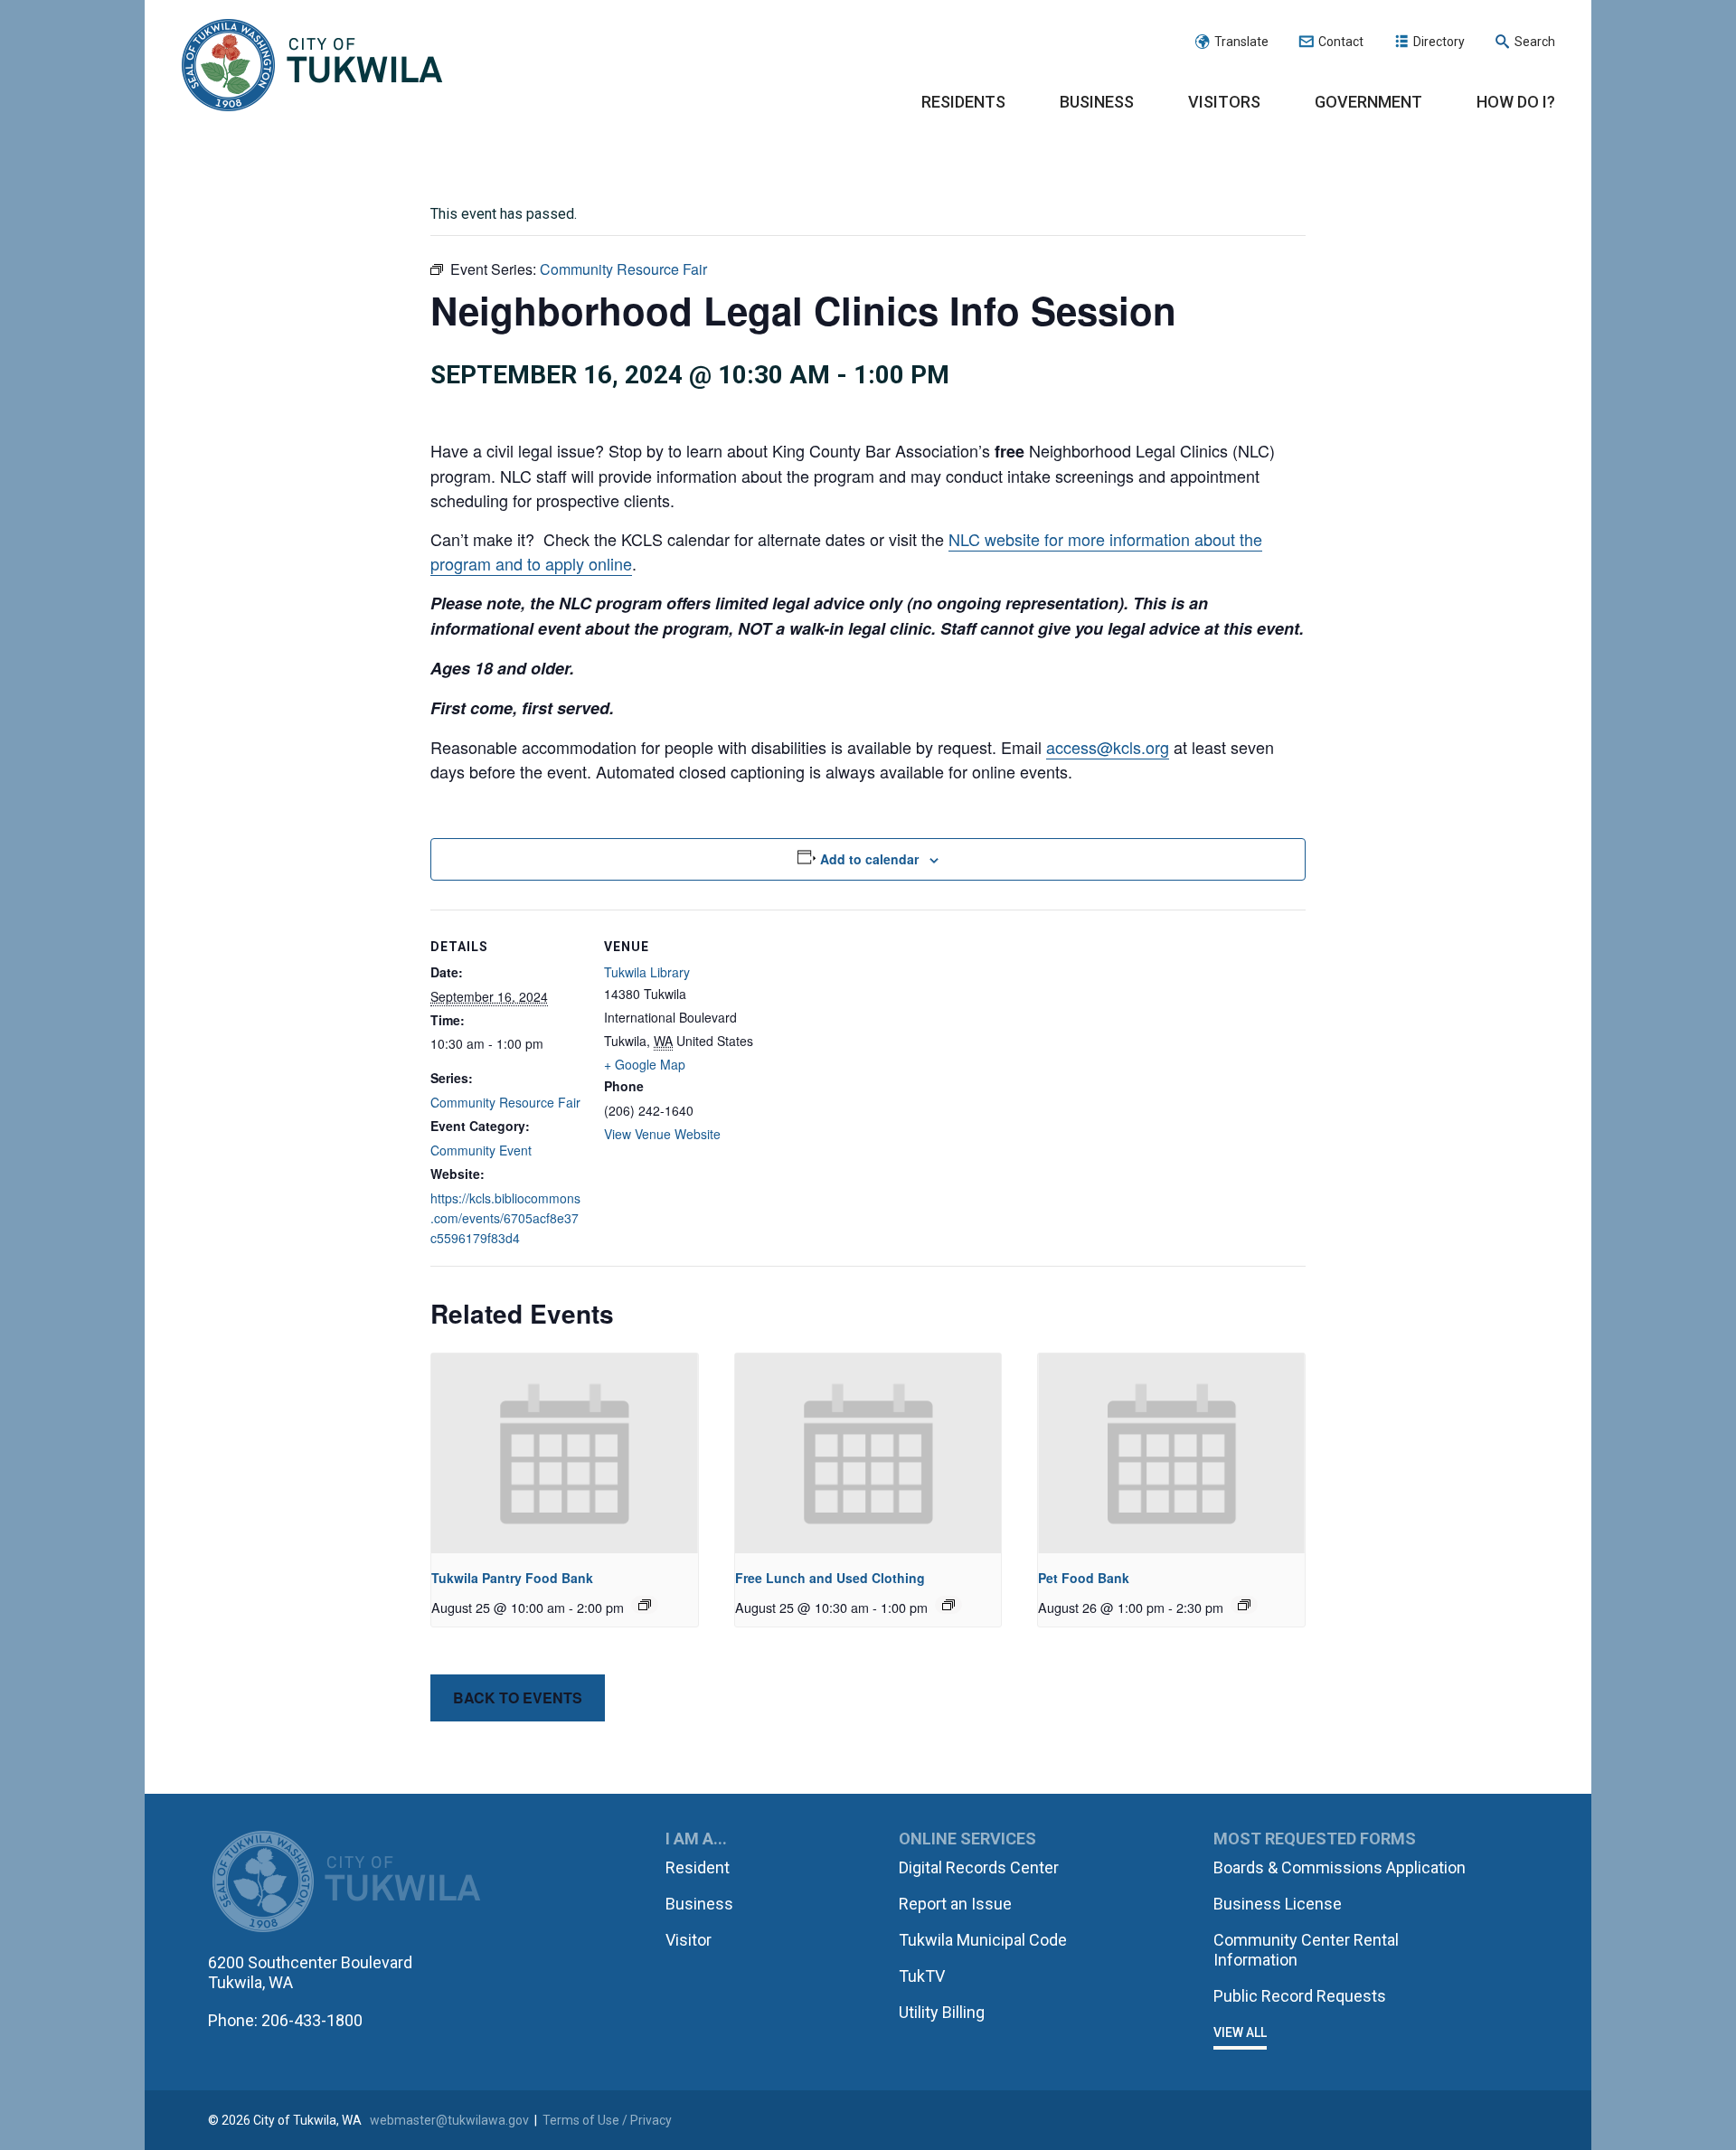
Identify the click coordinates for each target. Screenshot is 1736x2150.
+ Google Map (645, 1064)
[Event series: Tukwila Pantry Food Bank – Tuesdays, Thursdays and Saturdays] (645, 1605)
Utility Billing (942, 2012)
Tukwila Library (647, 972)
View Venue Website (662, 1134)
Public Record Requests (1300, 1996)
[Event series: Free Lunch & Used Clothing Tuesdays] (948, 1605)
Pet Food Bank (1084, 1578)
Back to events (518, 1697)
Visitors (1224, 102)
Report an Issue (955, 1904)
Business (1097, 102)
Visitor (689, 1940)
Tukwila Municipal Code (983, 1940)
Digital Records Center (979, 1867)
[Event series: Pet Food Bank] (1244, 1605)
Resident (698, 1867)
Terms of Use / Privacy (607, 2120)
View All (1240, 2032)
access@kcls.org (1108, 747)
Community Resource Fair (505, 1102)
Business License (1278, 1904)
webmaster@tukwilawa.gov (449, 2120)
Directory (1439, 42)
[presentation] (565, 1453)
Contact (1341, 42)
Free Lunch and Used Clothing (830, 1578)
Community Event (481, 1150)
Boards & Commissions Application (1340, 1867)
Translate (1241, 42)
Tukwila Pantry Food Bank (512, 1578)
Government (1368, 102)
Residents (963, 102)
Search (1535, 42)
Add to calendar (869, 859)
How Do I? (1516, 102)
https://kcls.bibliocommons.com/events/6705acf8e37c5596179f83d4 (505, 1218)
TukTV (922, 1976)
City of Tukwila (312, 66)
